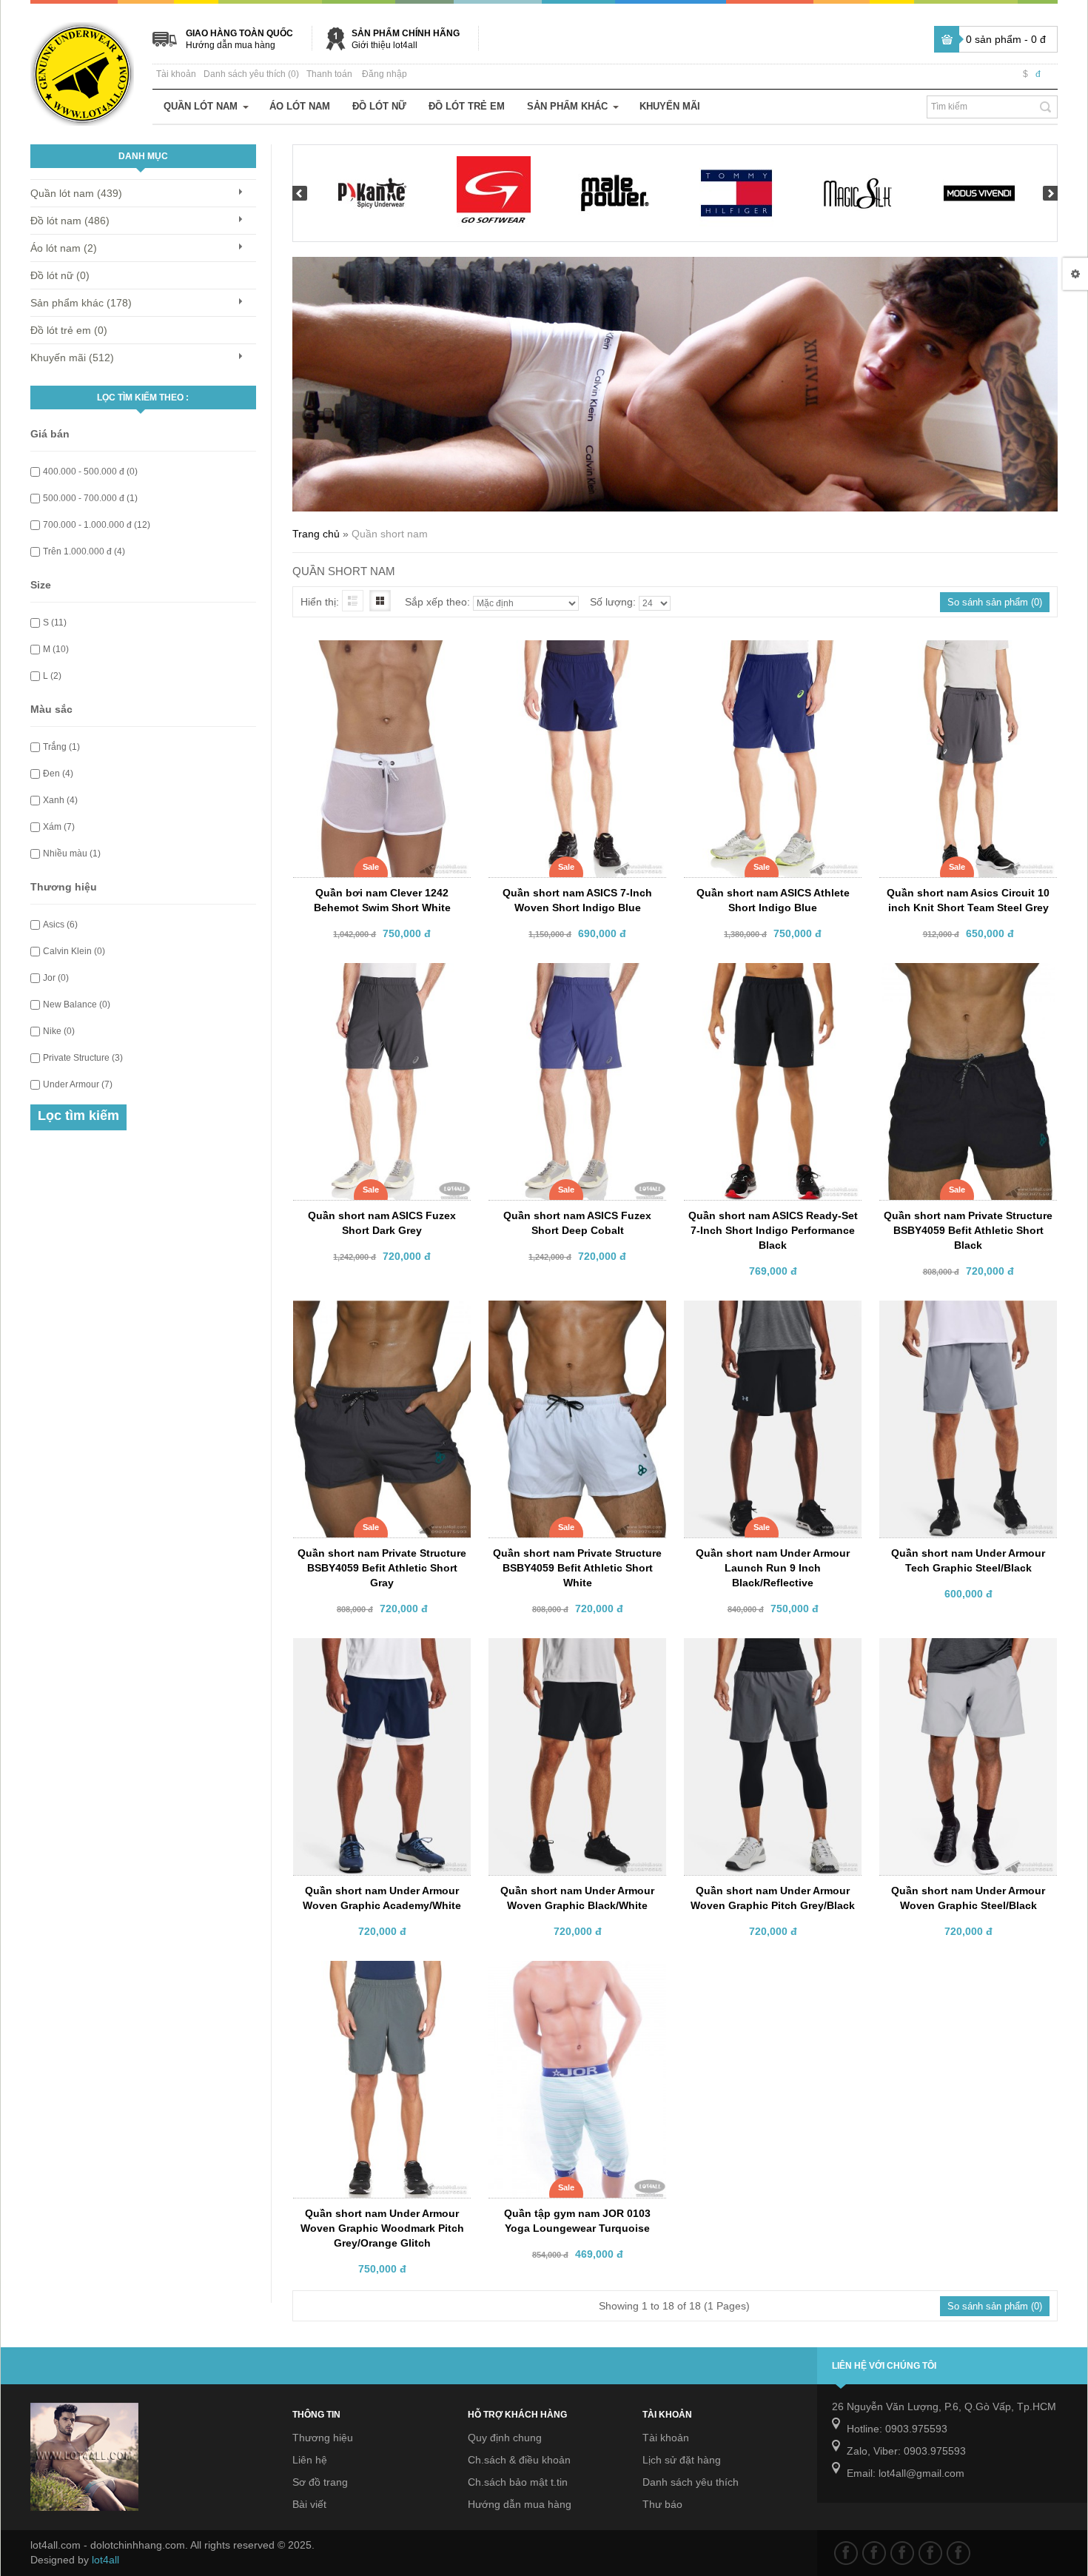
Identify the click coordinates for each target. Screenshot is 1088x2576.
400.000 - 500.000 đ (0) (90, 472)
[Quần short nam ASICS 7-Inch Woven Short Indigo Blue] (573, 654)
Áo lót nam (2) (64, 248)
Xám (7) (59, 827)
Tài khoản (176, 74)
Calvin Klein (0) (74, 951)
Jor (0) (56, 978)
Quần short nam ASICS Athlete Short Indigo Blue (773, 900)
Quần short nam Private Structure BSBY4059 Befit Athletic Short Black (968, 1230)
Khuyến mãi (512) (72, 358)
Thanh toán (329, 74)
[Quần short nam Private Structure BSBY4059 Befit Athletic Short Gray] (377, 1314)
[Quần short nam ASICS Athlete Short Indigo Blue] (768, 654)
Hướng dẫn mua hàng (231, 45)
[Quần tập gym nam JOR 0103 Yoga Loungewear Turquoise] (573, 1974)
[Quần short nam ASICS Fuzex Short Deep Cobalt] (573, 976)
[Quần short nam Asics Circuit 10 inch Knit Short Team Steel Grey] (964, 654)
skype (958, 2553)
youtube (930, 2553)
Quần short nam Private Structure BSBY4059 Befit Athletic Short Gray (382, 1568)
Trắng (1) (61, 747)
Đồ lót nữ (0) (60, 275)
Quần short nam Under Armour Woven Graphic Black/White (577, 1898)
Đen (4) (58, 774)
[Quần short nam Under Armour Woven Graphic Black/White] (573, 1651)
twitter (874, 2553)
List (353, 601)
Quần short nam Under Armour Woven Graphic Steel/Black (968, 1898)
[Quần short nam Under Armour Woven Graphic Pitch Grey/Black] (768, 1651)
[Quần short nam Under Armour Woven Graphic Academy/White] (377, 1651)
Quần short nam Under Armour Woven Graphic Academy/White (382, 1898)
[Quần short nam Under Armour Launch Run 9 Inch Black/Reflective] (768, 1314)
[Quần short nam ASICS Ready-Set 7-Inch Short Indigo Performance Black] (768, 976)
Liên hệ (310, 2460)
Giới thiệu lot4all (385, 45)
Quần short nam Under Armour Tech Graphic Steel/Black (968, 1560)
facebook (846, 2553)
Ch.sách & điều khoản (519, 2460)
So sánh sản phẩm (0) (995, 602)
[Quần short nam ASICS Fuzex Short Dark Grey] (377, 976)
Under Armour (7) (78, 1084)
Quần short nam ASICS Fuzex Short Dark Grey (382, 1223)
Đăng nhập (385, 74)
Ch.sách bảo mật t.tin (518, 2482)
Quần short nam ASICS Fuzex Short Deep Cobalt (577, 1223)
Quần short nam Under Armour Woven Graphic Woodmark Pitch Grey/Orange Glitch (382, 2228)
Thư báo (662, 2504)
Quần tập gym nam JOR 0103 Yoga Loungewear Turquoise (577, 2221)
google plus (902, 2553)
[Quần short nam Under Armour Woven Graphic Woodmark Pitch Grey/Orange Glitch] (377, 1974)
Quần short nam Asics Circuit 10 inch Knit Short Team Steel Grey (968, 900)
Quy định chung (505, 2438)
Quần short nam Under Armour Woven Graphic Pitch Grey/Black (773, 1898)
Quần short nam (390, 534)
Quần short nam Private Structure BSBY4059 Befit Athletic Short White (577, 1568)
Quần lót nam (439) (76, 193)
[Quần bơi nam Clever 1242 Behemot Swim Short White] (377, 654)
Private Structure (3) (83, 1058)
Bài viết (309, 2504)
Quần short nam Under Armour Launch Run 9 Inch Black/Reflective (773, 1568)
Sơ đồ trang (320, 2482)
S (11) (55, 623)
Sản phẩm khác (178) (81, 303)
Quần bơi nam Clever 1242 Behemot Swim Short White (382, 900)
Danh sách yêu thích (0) (251, 74)
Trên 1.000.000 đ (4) (84, 551)
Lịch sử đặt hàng (682, 2460)
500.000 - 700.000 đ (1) (90, 498)
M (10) (56, 649)
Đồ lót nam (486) (70, 221)
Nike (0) (59, 1031)
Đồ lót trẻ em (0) (69, 330)
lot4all (105, 2560)
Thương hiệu (323, 2438)
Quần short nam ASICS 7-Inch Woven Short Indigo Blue (577, 900)
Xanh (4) (60, 800)
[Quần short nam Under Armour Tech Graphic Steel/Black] (964, 1314)
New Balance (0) (77, 1004)
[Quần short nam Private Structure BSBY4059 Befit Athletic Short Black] (964, 976)
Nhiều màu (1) (72, 853)
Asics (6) (60, 925)
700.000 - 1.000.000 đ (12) (97, 525)
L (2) (52, 676)
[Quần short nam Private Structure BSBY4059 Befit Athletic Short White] (573, 1314)
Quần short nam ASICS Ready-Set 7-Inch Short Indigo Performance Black (773, 1230)
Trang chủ (316, 534)
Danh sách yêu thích (691, 2482)
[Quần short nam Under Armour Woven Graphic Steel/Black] (964, 1651)
